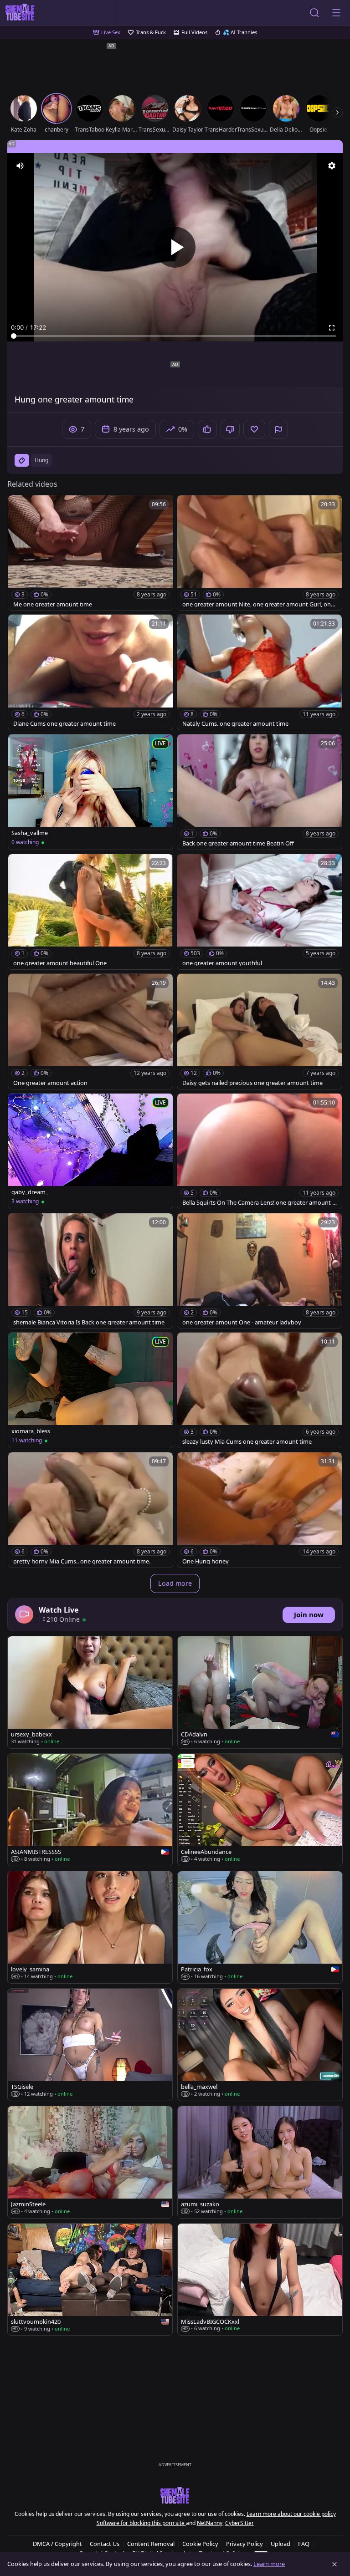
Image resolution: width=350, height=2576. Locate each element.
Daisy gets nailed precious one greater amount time (252, 1083)
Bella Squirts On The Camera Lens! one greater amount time (259, 1203)
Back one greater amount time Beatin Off (238, 843)
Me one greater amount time (53, 604)
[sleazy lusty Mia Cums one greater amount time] (260, 1390)
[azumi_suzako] (260, 2162)
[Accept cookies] (335, 2564)
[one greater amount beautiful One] (90, 912)
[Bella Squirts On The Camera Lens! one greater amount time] (260, 1151)
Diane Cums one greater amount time (64, 724)
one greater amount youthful (222, 963)
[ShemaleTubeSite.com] (20, 13)
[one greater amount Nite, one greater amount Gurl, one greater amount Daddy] (260, 553)
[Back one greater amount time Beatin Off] (260, 792)
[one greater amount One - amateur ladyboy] (260, 1271)
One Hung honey (206, 1561)
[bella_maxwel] (260, 2045)
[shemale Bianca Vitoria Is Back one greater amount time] (90, 1271)
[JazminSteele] (90, 2162)
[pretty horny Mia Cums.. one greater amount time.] (90, 1510)
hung (41, 460)
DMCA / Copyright (57, 2544)
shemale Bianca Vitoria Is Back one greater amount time (89, 1322)
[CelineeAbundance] (260, 1810)
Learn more (269, 2564)
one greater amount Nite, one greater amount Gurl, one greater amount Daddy (258, 604)
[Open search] (314, 13)
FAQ (304, 2544)
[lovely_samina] (90, 1927)
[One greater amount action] (90, 1031)
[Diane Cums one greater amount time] (90, 672)
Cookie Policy (200, 2544)
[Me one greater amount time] (90, 553)
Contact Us (105, 2544)
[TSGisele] (90, 2045)
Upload (281, 2544)
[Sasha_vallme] (90, 792)
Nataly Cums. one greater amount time (235, 724)
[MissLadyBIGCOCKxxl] (260, 2280)
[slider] (175, 336)
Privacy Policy (244, 2544)
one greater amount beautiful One (60, 963)
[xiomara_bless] (90, 1390)
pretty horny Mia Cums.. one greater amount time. (82, 1561)
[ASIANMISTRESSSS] (90, 1810)
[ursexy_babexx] (90, 1692)
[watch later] (19, 506)
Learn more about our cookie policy (291, 2514)
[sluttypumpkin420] (90, 2280)
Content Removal (151, 2544)
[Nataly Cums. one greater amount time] (260, 672)
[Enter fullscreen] (332, 328)
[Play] (175, 247)
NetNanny (210, 2523)
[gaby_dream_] (90, 1151)
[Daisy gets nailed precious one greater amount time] (260, 1031)
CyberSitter (239, 2523)
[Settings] (332, 166)
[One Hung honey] (260, 1510)
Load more (175, 1583)
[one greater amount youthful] (260, 912)
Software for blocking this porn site (141, 2523)
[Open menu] (336, 13)
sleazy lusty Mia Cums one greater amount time (247, 1442)
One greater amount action (50, 1083)
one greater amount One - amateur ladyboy (242, 1322)
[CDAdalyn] (260, 1692)
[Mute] (20, 166)
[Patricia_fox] (260, 1927)
